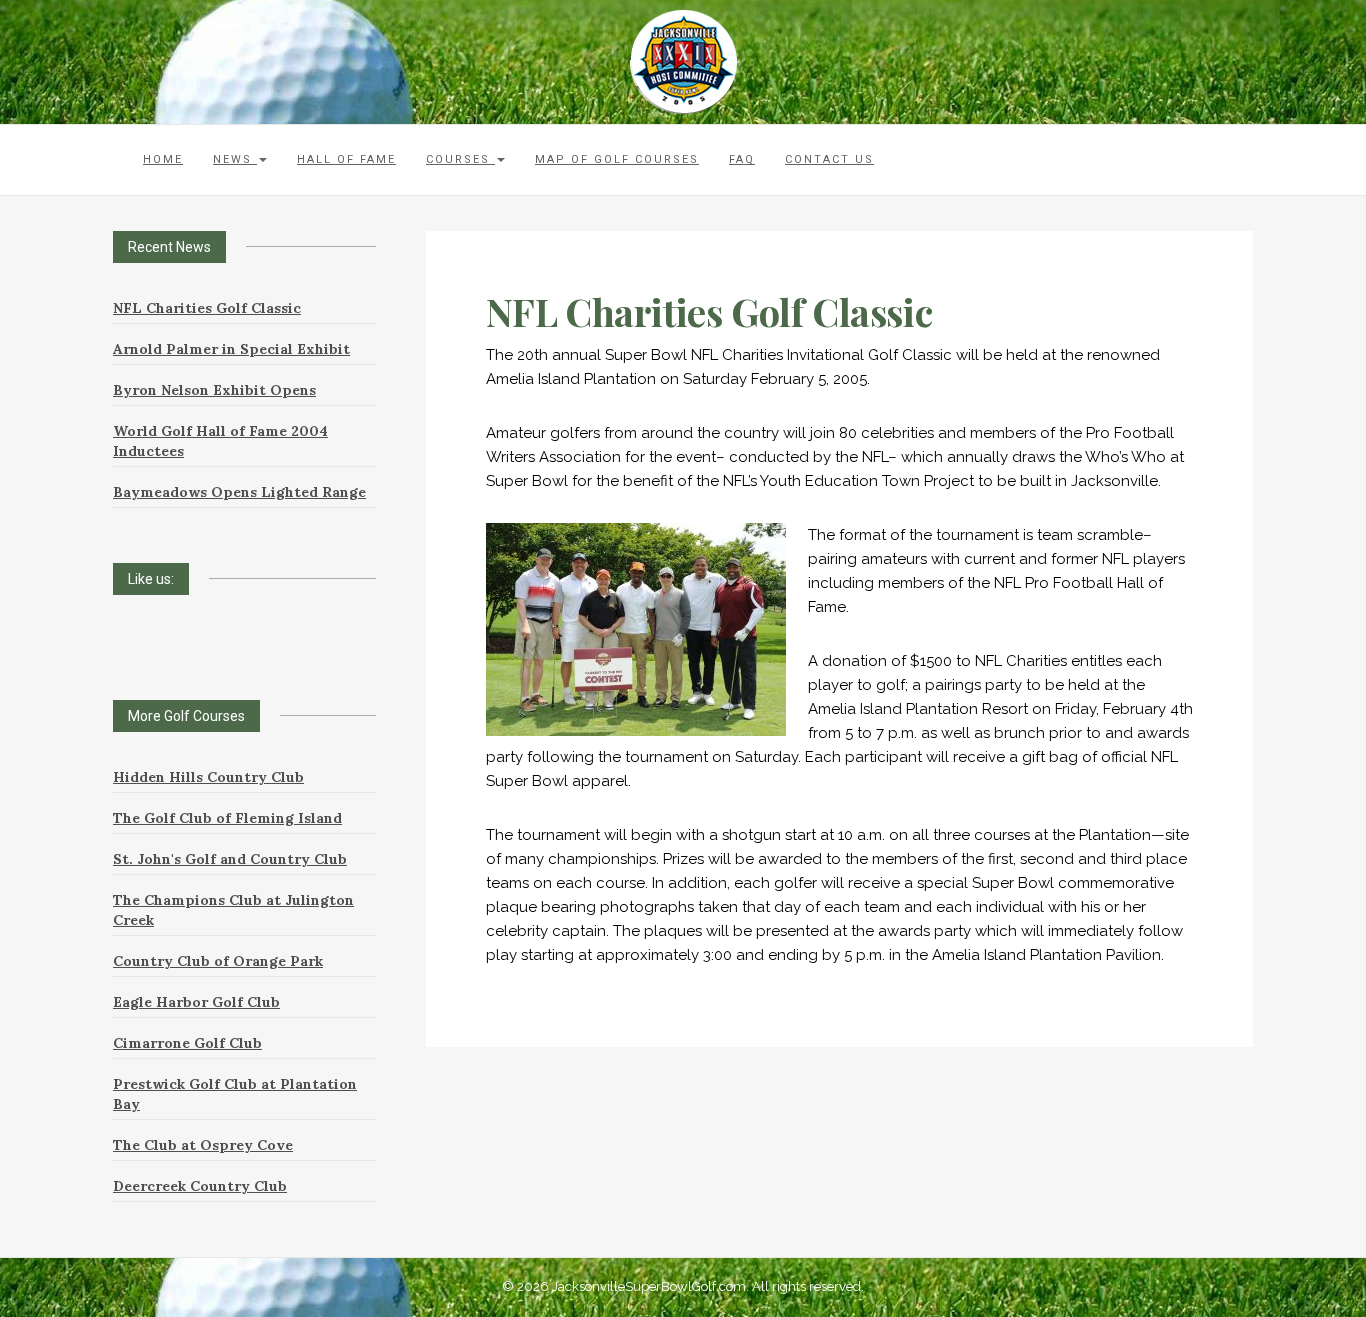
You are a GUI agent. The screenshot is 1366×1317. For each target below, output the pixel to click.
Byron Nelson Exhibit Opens (214, 390)
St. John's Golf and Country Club (230, 859)
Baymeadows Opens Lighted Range (239, 492)
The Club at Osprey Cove (203, 1145)
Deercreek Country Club (200, 1186)
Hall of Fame (346, 159)
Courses (460, 159)
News (235, 159)
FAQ (742, 159)
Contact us (829, 159)
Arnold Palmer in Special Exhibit (231, 349)
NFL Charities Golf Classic (207, 308)
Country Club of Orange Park (218, 961)
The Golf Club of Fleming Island (227, 818)
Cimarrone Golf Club (187, 1043)
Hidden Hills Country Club (208, 777)
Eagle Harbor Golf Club (196, 1002)
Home (163, 159)
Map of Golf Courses (617, 159)
